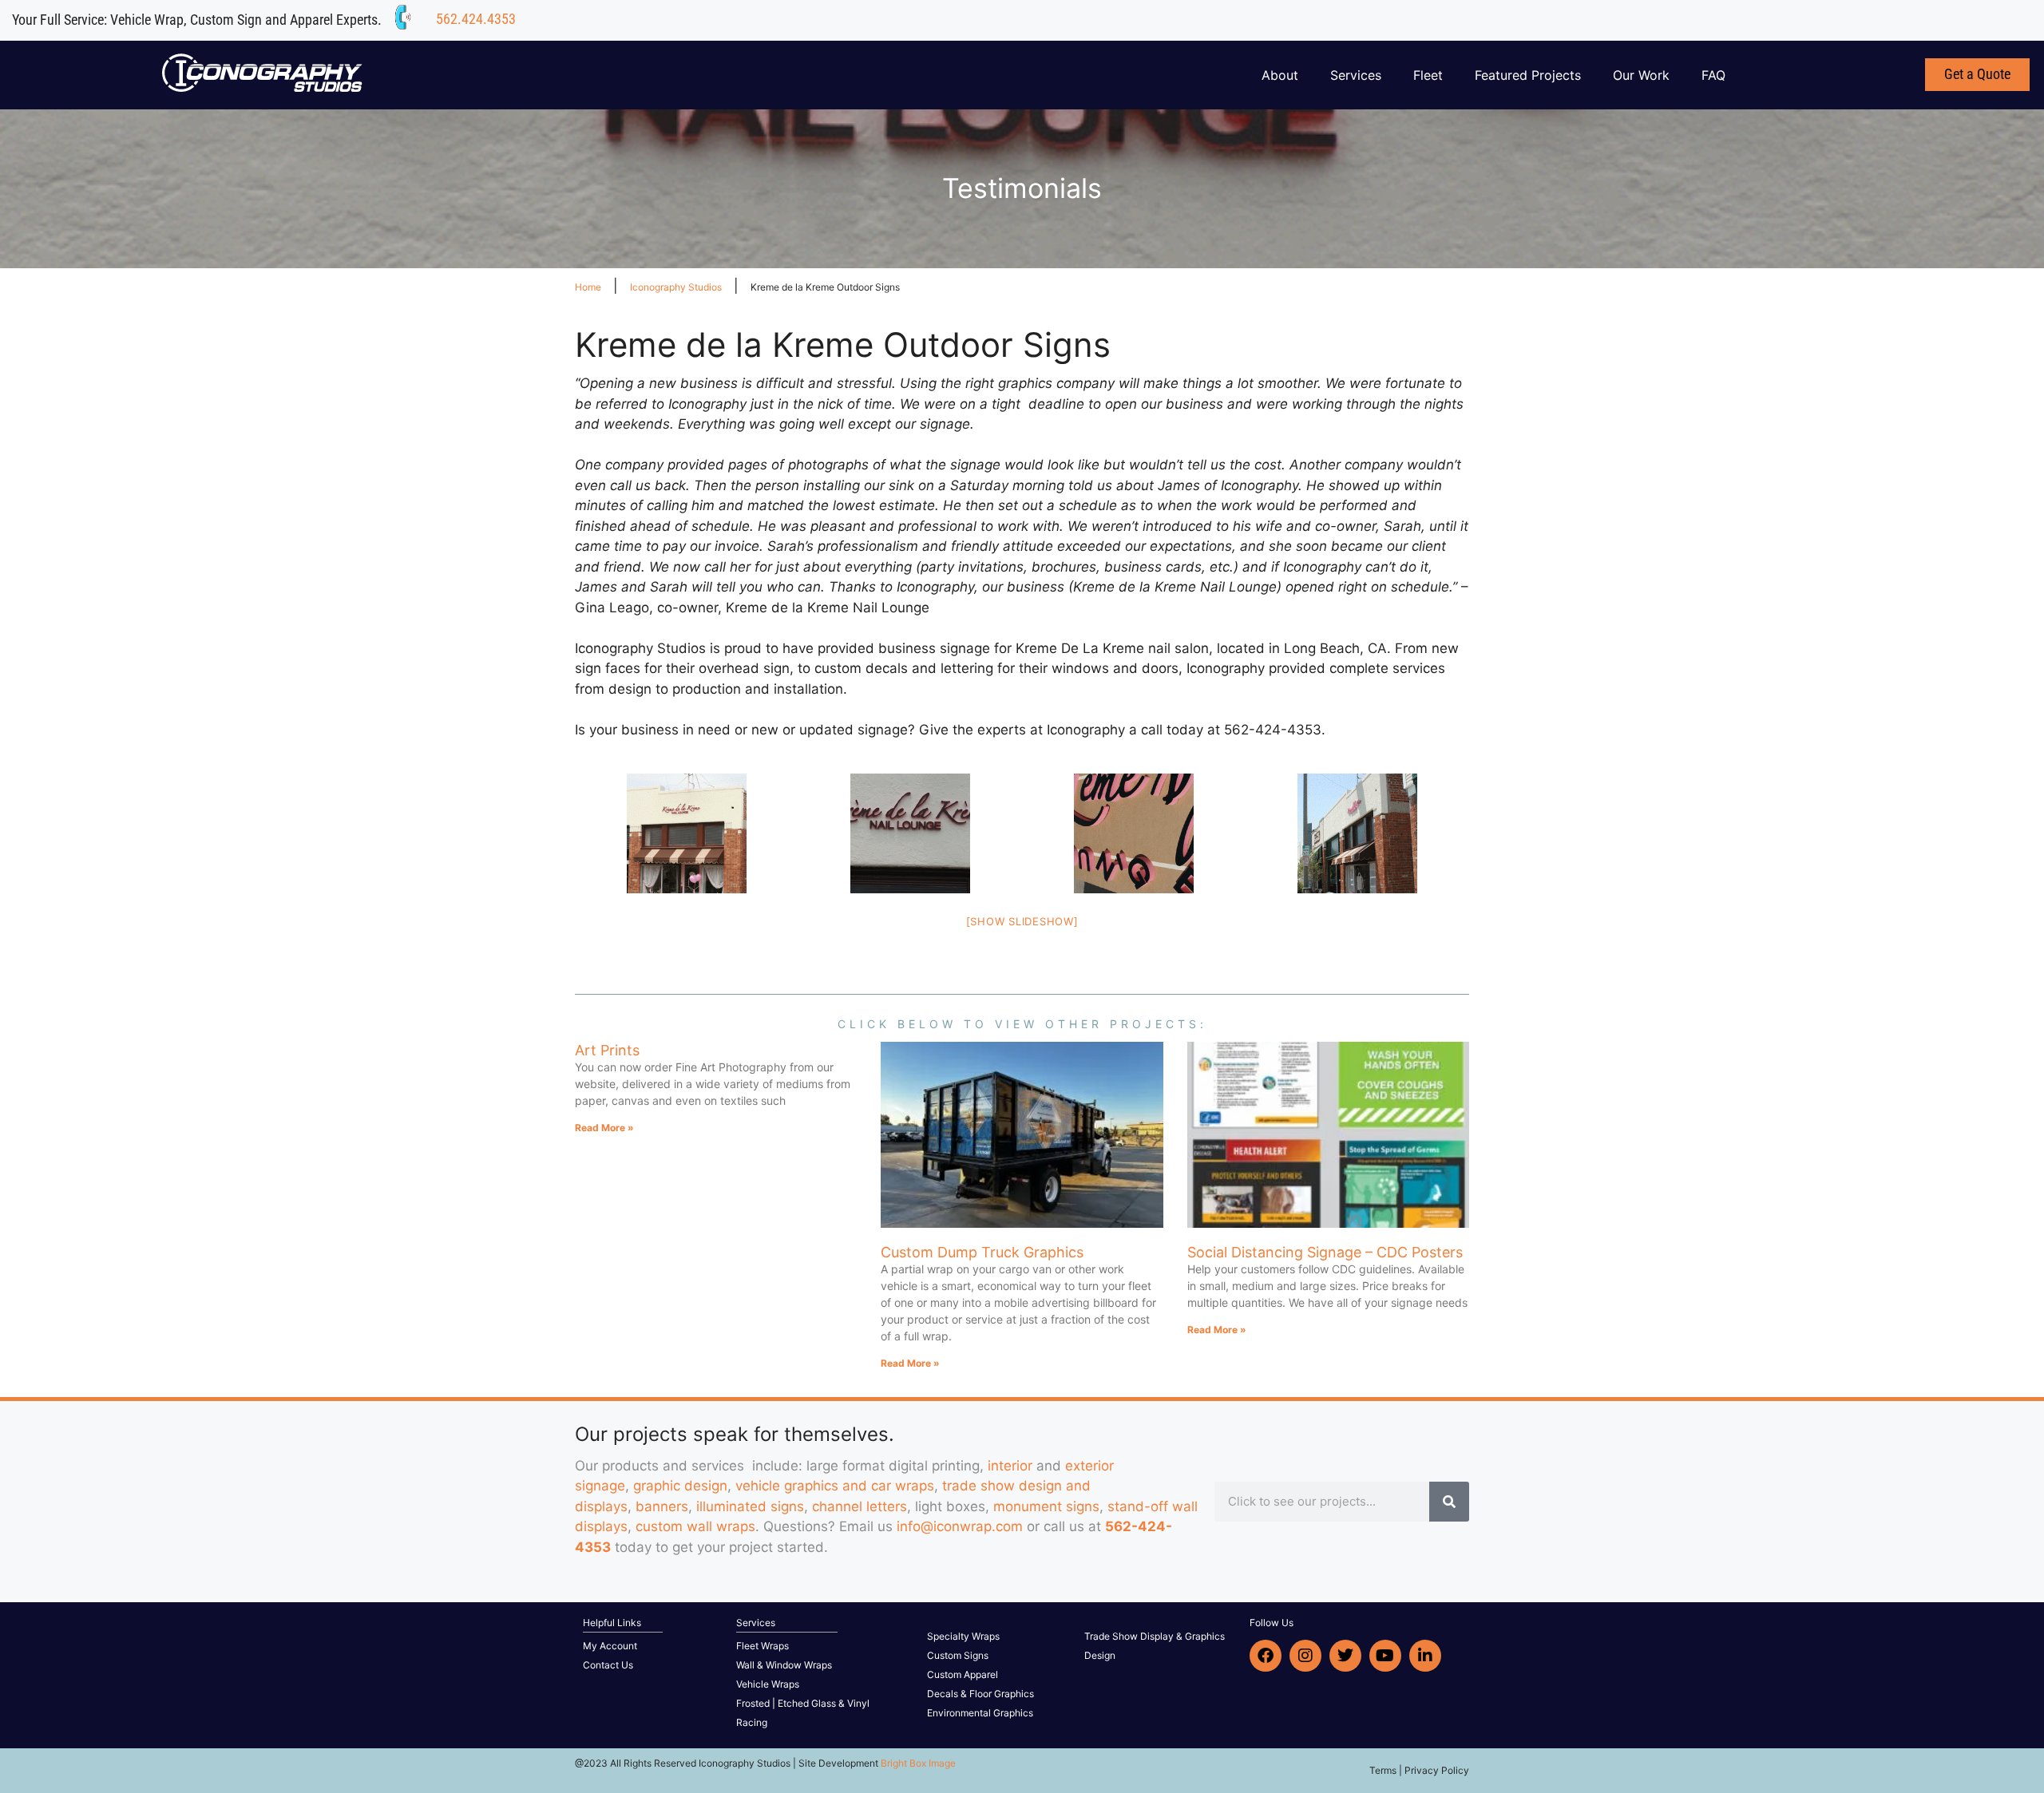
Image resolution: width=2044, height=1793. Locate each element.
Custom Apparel (963, 1674)
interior (1010, 1466)
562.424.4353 (476, 19)
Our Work (1641, 75)
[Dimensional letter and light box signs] (1357, 833)
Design (1100, 1655)
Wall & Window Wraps (784, 1665)
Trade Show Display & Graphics (1155, 1636)
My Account (610, 1646)
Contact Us (608, 1665)
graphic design (680, 1486)
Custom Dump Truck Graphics (982, 1252)
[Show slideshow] (1022, 921)
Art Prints (607, 1050)
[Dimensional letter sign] (910, 833)
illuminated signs (750, 1506)
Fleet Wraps (763, 1646)
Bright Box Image (918, 1763)
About (1280, 75)
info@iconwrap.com (960, 1526)
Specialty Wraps (963, 1636)
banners (662, 1506)
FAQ (1713, 75)
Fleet (1428, 75)
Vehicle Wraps (768, 1684)
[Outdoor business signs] (687, 833)
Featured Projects (1528, 75)
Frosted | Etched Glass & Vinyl (803, 1703)
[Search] (1449, 1502)
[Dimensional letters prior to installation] (1134, 833)
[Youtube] (1385, 1656)
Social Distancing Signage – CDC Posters (1325, 1252)
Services (1356, 75)
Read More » (604, 1128)
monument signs (1046, 1506)
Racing (752, 1722)
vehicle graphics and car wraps (835, 1486)
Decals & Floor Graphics (980, 1694)
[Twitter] (1345, 1656)
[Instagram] (1305, 1656)
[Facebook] (1266, 1656)
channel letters (860, 1506)
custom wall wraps (695, 1526)
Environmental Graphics (980, 1713)
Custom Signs (958, 1655)
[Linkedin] (1425, 1656)
